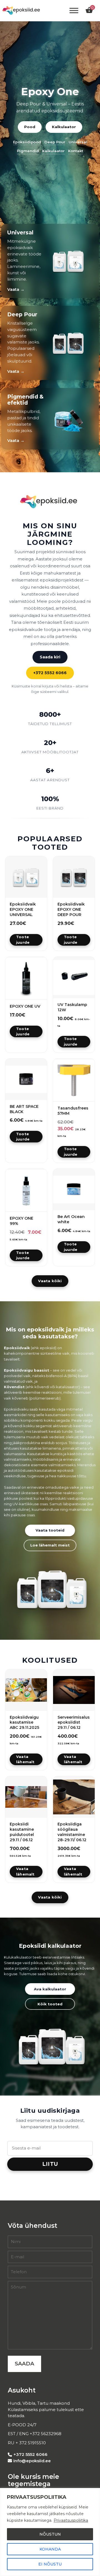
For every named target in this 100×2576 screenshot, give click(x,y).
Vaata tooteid (50, 1530)
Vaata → (16, 289)
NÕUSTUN (50, 2534)
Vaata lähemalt (25, 1759)
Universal (78, 142)
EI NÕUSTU (50, 2564)
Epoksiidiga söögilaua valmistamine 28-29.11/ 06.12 (72, 1832)
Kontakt (76, 151)
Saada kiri (50, 657)
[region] (50, 2532)
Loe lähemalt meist (50, 1545)
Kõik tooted (50, 2004)
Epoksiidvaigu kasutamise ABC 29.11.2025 (24, 1722)
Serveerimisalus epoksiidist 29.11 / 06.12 (74, 1722)
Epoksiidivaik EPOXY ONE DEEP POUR (71, 909)
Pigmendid (28, 151)
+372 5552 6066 (50, 673)
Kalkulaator (64, 127)
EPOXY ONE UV (25, 1006)
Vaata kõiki (50, 1281)
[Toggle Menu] (74, 11)
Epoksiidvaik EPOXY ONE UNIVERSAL (23, 909)
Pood (30, 127)
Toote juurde (23, 940)
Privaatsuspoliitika (71, 2520)
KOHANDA (50, 2549)
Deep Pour (55, 142)
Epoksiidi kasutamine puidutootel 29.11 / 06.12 (22, 1832)
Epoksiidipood (27, 142)
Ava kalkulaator (50, 1989)
